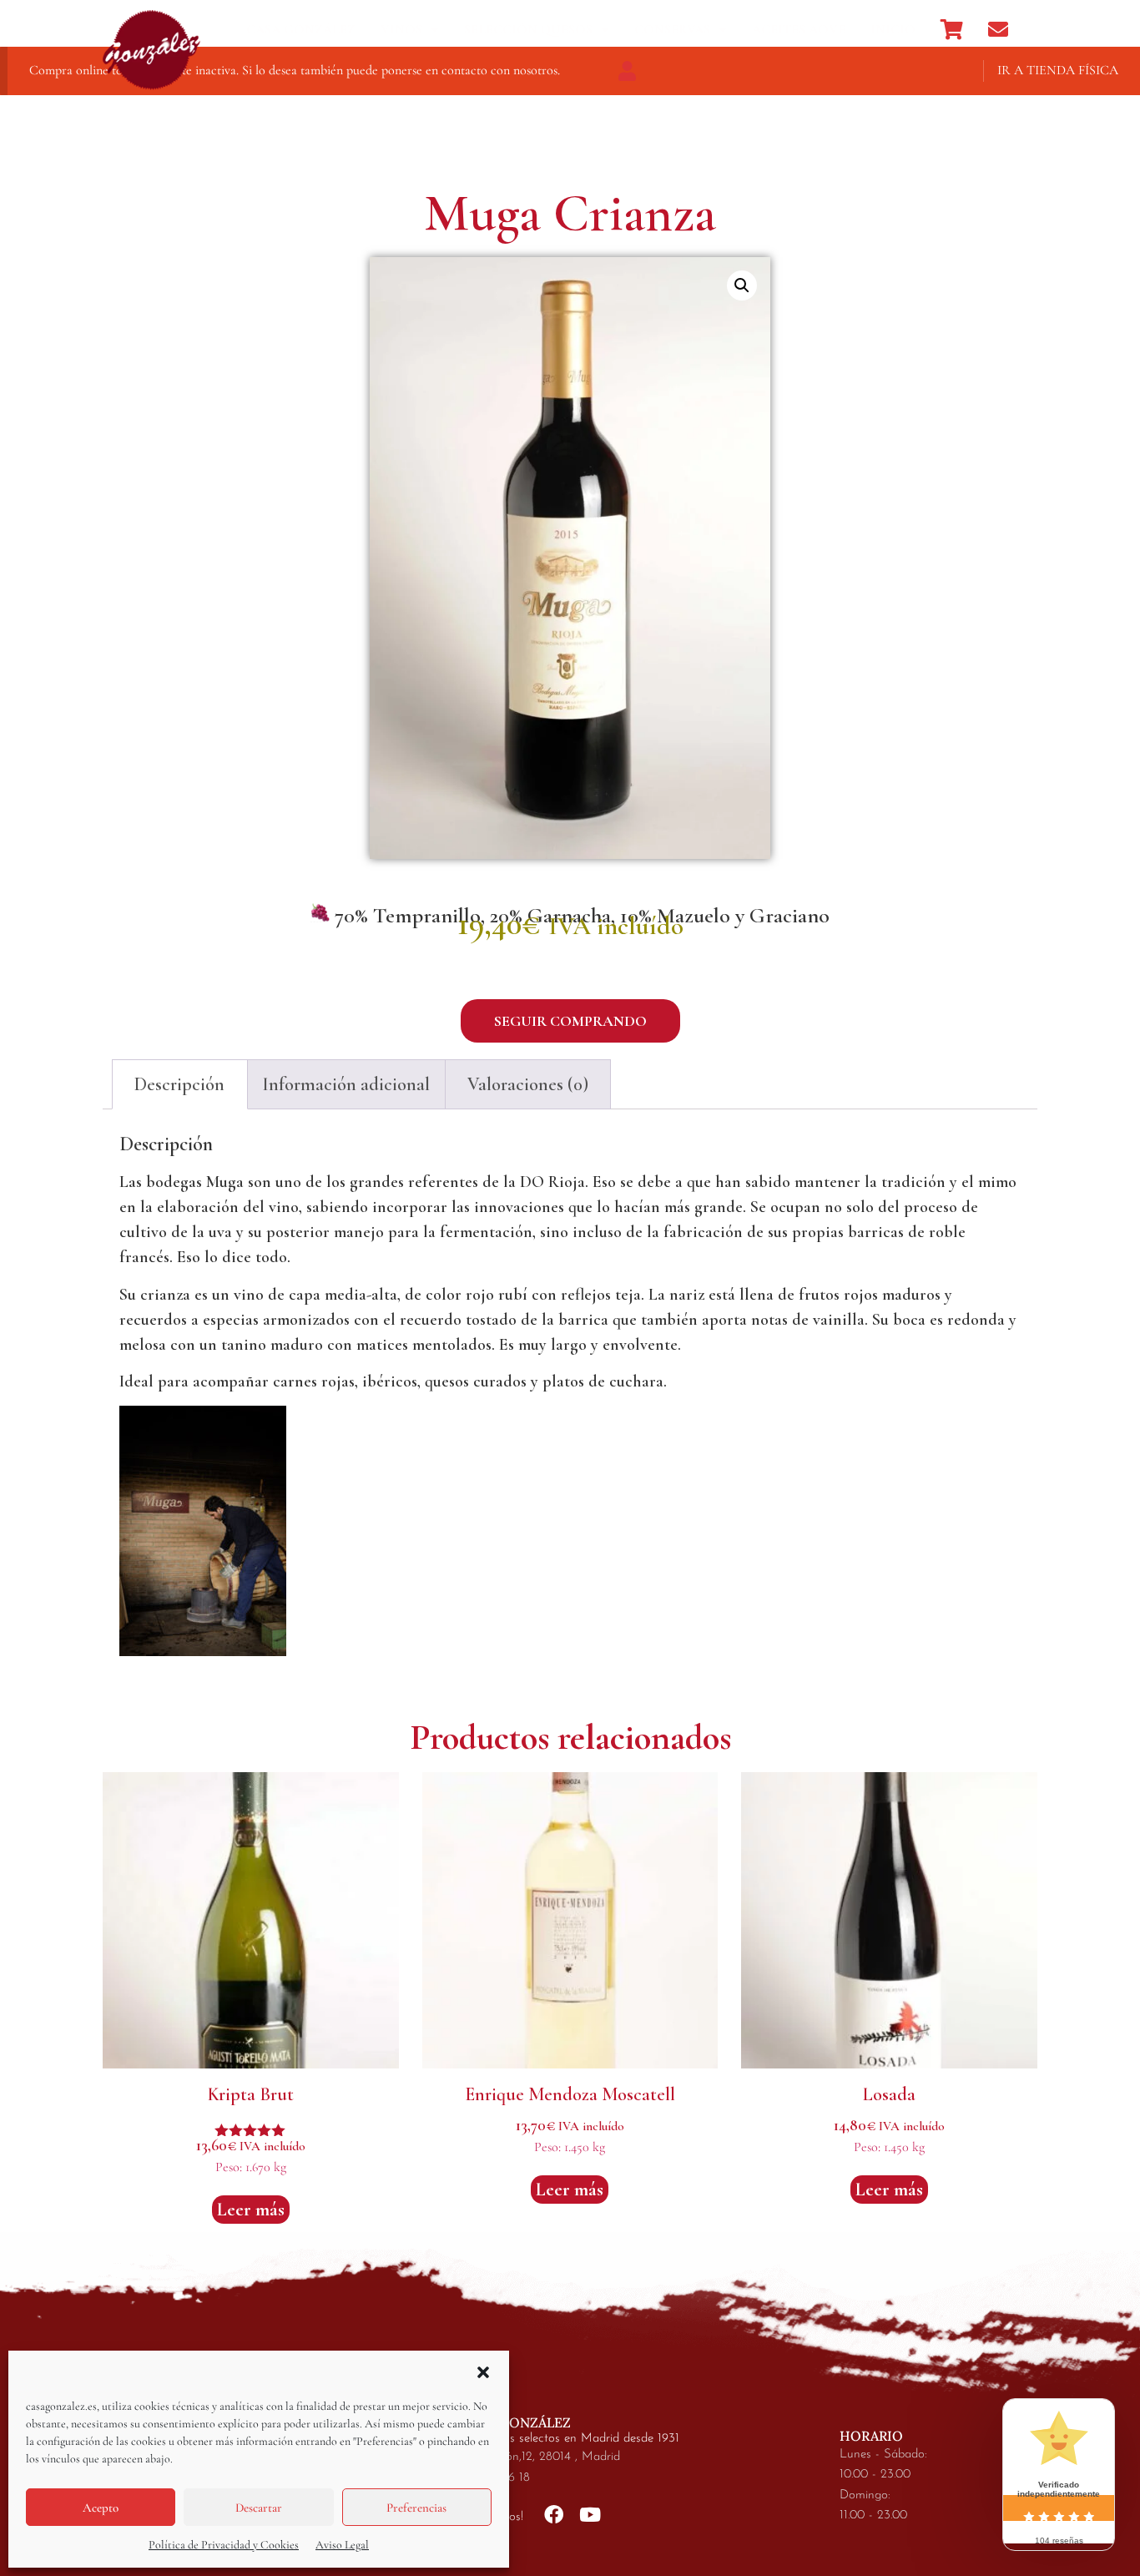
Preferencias (416, 2508)
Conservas (672, 29)
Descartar (259, 2508)
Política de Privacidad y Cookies (224, 2545)
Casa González (301, 29)
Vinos (401, 29)
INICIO (893, 29)
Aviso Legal (342, 2545)
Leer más (251, 2210)
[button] (483, 2372)
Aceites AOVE (799, 29)
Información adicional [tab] (346, 1084)
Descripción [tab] (179, 1084)
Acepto (101, 2508)
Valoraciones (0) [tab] (528, 1084)
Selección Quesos (528, 29)
